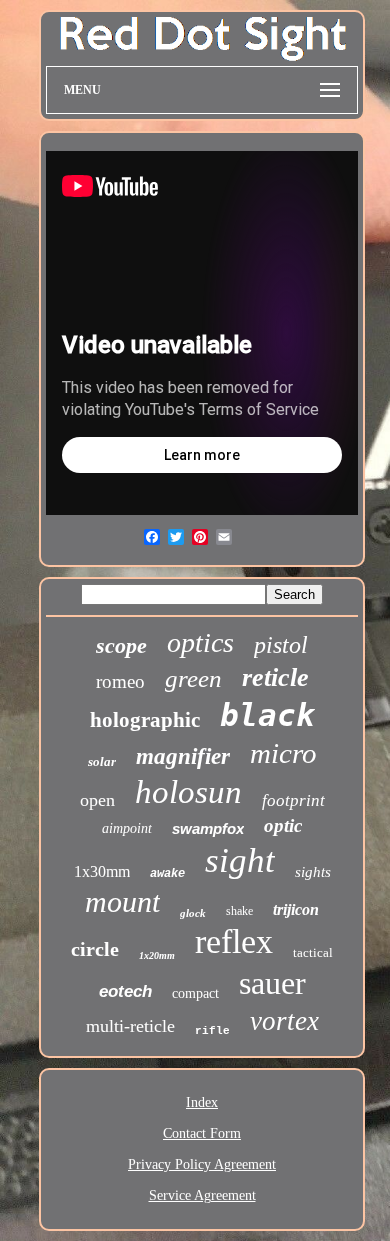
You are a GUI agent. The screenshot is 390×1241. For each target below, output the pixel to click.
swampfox (208, 828)
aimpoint (127, 828)
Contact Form (202, 1133)
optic (283, 825)
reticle (275, 677)
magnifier (183, 756)
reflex (234, 941)
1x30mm (102, 871)
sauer (272, 983)
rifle (212, 1031)
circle (95, 949)
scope (121, 645)
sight (240, 860)
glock (193, 913)
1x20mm (157, 955)
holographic (145, 720)
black (267, 715)
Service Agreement (202, 1195)
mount (122, 901)
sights (313, 872)
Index (202, 1102)
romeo (120, 681)
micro (283, 753)
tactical (313, 952)
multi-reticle (130, 1026)
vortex (284, 1021)
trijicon (296, 909)
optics (200, 642)
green (193, 678)
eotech (125, 991)
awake (167, 874)
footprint (293, 800)
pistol (281, 645)
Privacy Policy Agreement (202, 1164)
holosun (188, 792)
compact (195, 993)
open (97, 800)
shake (239, 911)
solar (102, 761)
